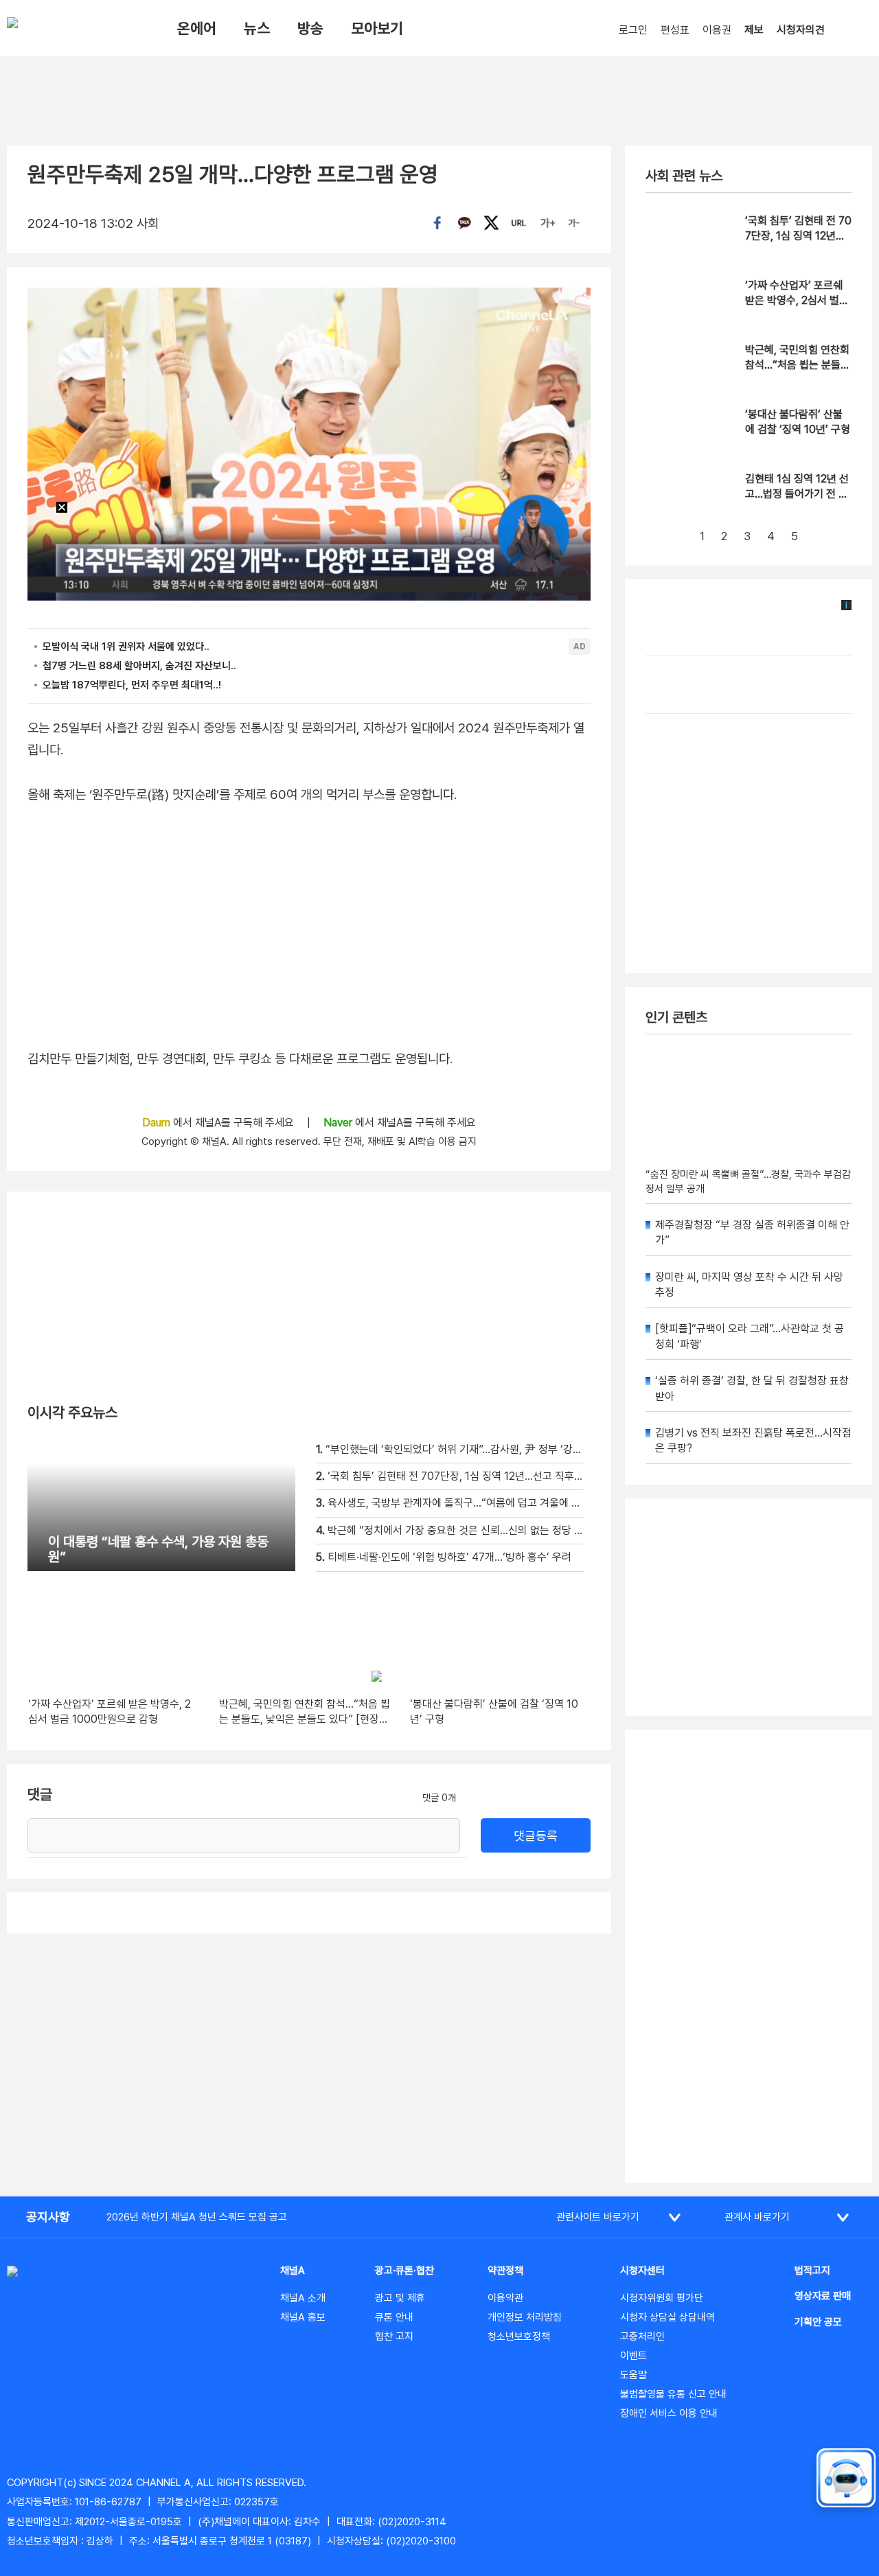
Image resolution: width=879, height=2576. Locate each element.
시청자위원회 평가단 (662, 2298)
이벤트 (633, 2356)
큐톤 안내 (394, 2317)
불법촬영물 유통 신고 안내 (673, 2394)
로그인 (633, 30)
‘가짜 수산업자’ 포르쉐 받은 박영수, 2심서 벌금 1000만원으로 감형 (797, 301)
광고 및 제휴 (400, 2298)
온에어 (197, 28)
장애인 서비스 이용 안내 (669, 2413)
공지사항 (48, 2217)
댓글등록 (536, 1836)
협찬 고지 (394, 2336)
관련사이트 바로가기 (598, 2217)
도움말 (633, 2375)
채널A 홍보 (303, 2317)
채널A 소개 (303, 2298)
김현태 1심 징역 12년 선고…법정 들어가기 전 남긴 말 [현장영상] (797, 494)
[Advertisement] (749, 1956)
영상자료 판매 (823, 2296)
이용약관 (505, 2298)
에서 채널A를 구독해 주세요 (219, 1123)
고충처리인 (642, 2336)
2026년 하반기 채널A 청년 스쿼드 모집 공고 (197, 2217)
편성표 (675, 30)
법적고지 (812, 2271)
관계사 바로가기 (757, 2217)
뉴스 (257, 28)
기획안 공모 (818, 2322)
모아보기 (377, 28)
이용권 (717, 30)
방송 (310, 28)
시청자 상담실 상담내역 (667, 2317)
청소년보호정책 (519, 2336)
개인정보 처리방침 (525, 2317)
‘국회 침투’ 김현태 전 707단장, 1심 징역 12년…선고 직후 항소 (798, 236)
